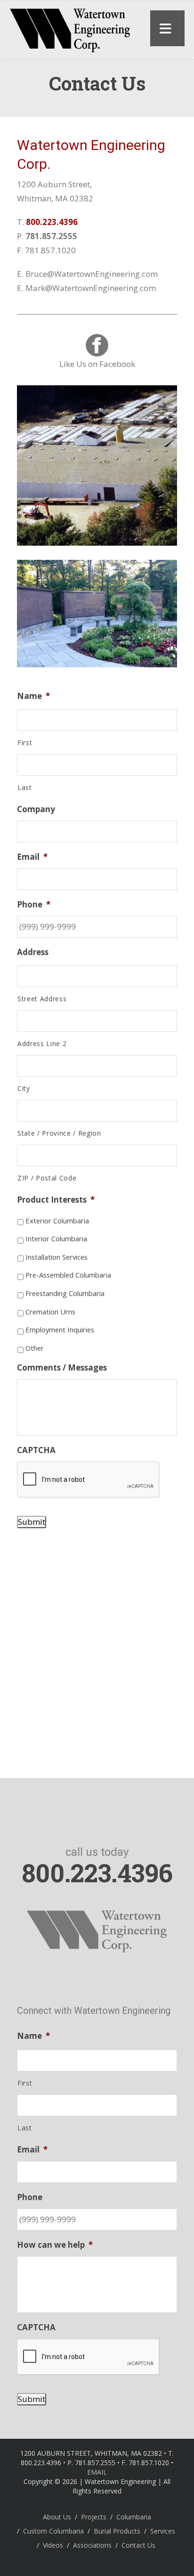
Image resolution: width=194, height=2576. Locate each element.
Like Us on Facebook (97, 364)
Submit (32, 1522)
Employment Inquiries (60, 1330)
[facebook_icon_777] (97, 345)
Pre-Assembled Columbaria (68, 1275)
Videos (53, 2545)
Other (35, 1348)
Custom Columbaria (53, 2531)
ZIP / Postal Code (47, 1178)
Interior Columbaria (56, 1238)
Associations (92, 2545)
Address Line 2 (42, 1043)
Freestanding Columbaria (65, 1293)
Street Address (42, 999)
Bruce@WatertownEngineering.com (92, 274)
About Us (57, 2517)
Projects (94, 2517)
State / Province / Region (59, 1133)
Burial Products (117, 2531)
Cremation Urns (50, 1312)
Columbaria (134, 2517)
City (24, 1088)
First (25, 743)
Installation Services (57, 1257)
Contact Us (138, 2545)
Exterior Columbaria (57, 1221)
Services (163, 2531)
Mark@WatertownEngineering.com (91, 288)
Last (25, 787)
